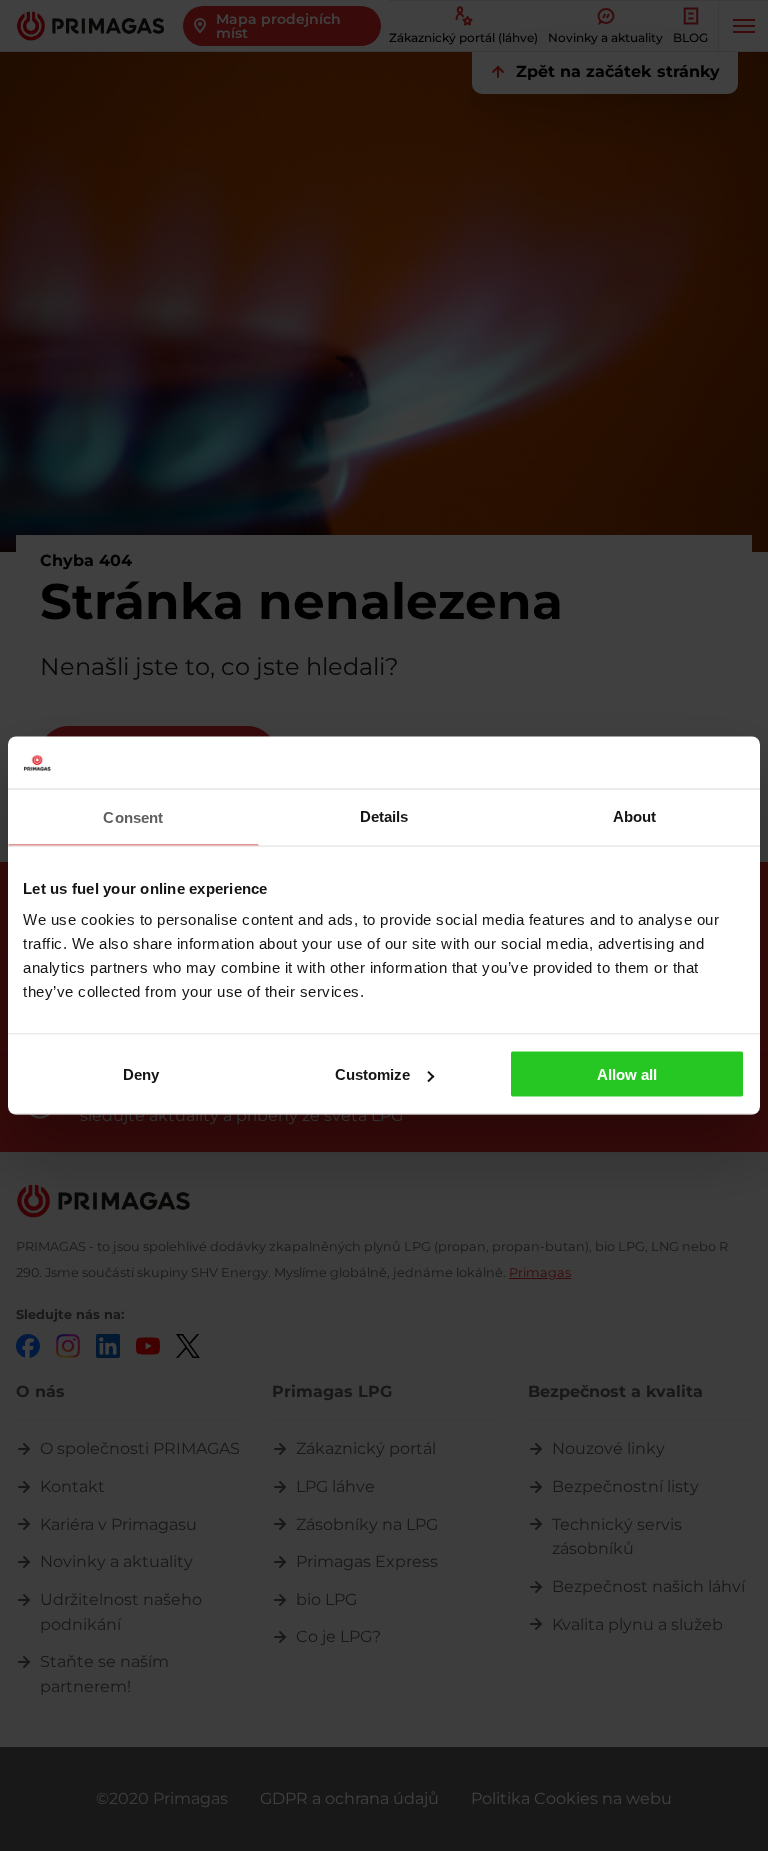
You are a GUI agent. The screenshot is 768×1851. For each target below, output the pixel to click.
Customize (372, 1074)
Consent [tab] (133, 816)
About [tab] (635, 815)
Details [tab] (384, 815)
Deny (141, 1074)
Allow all (627, 1074)
